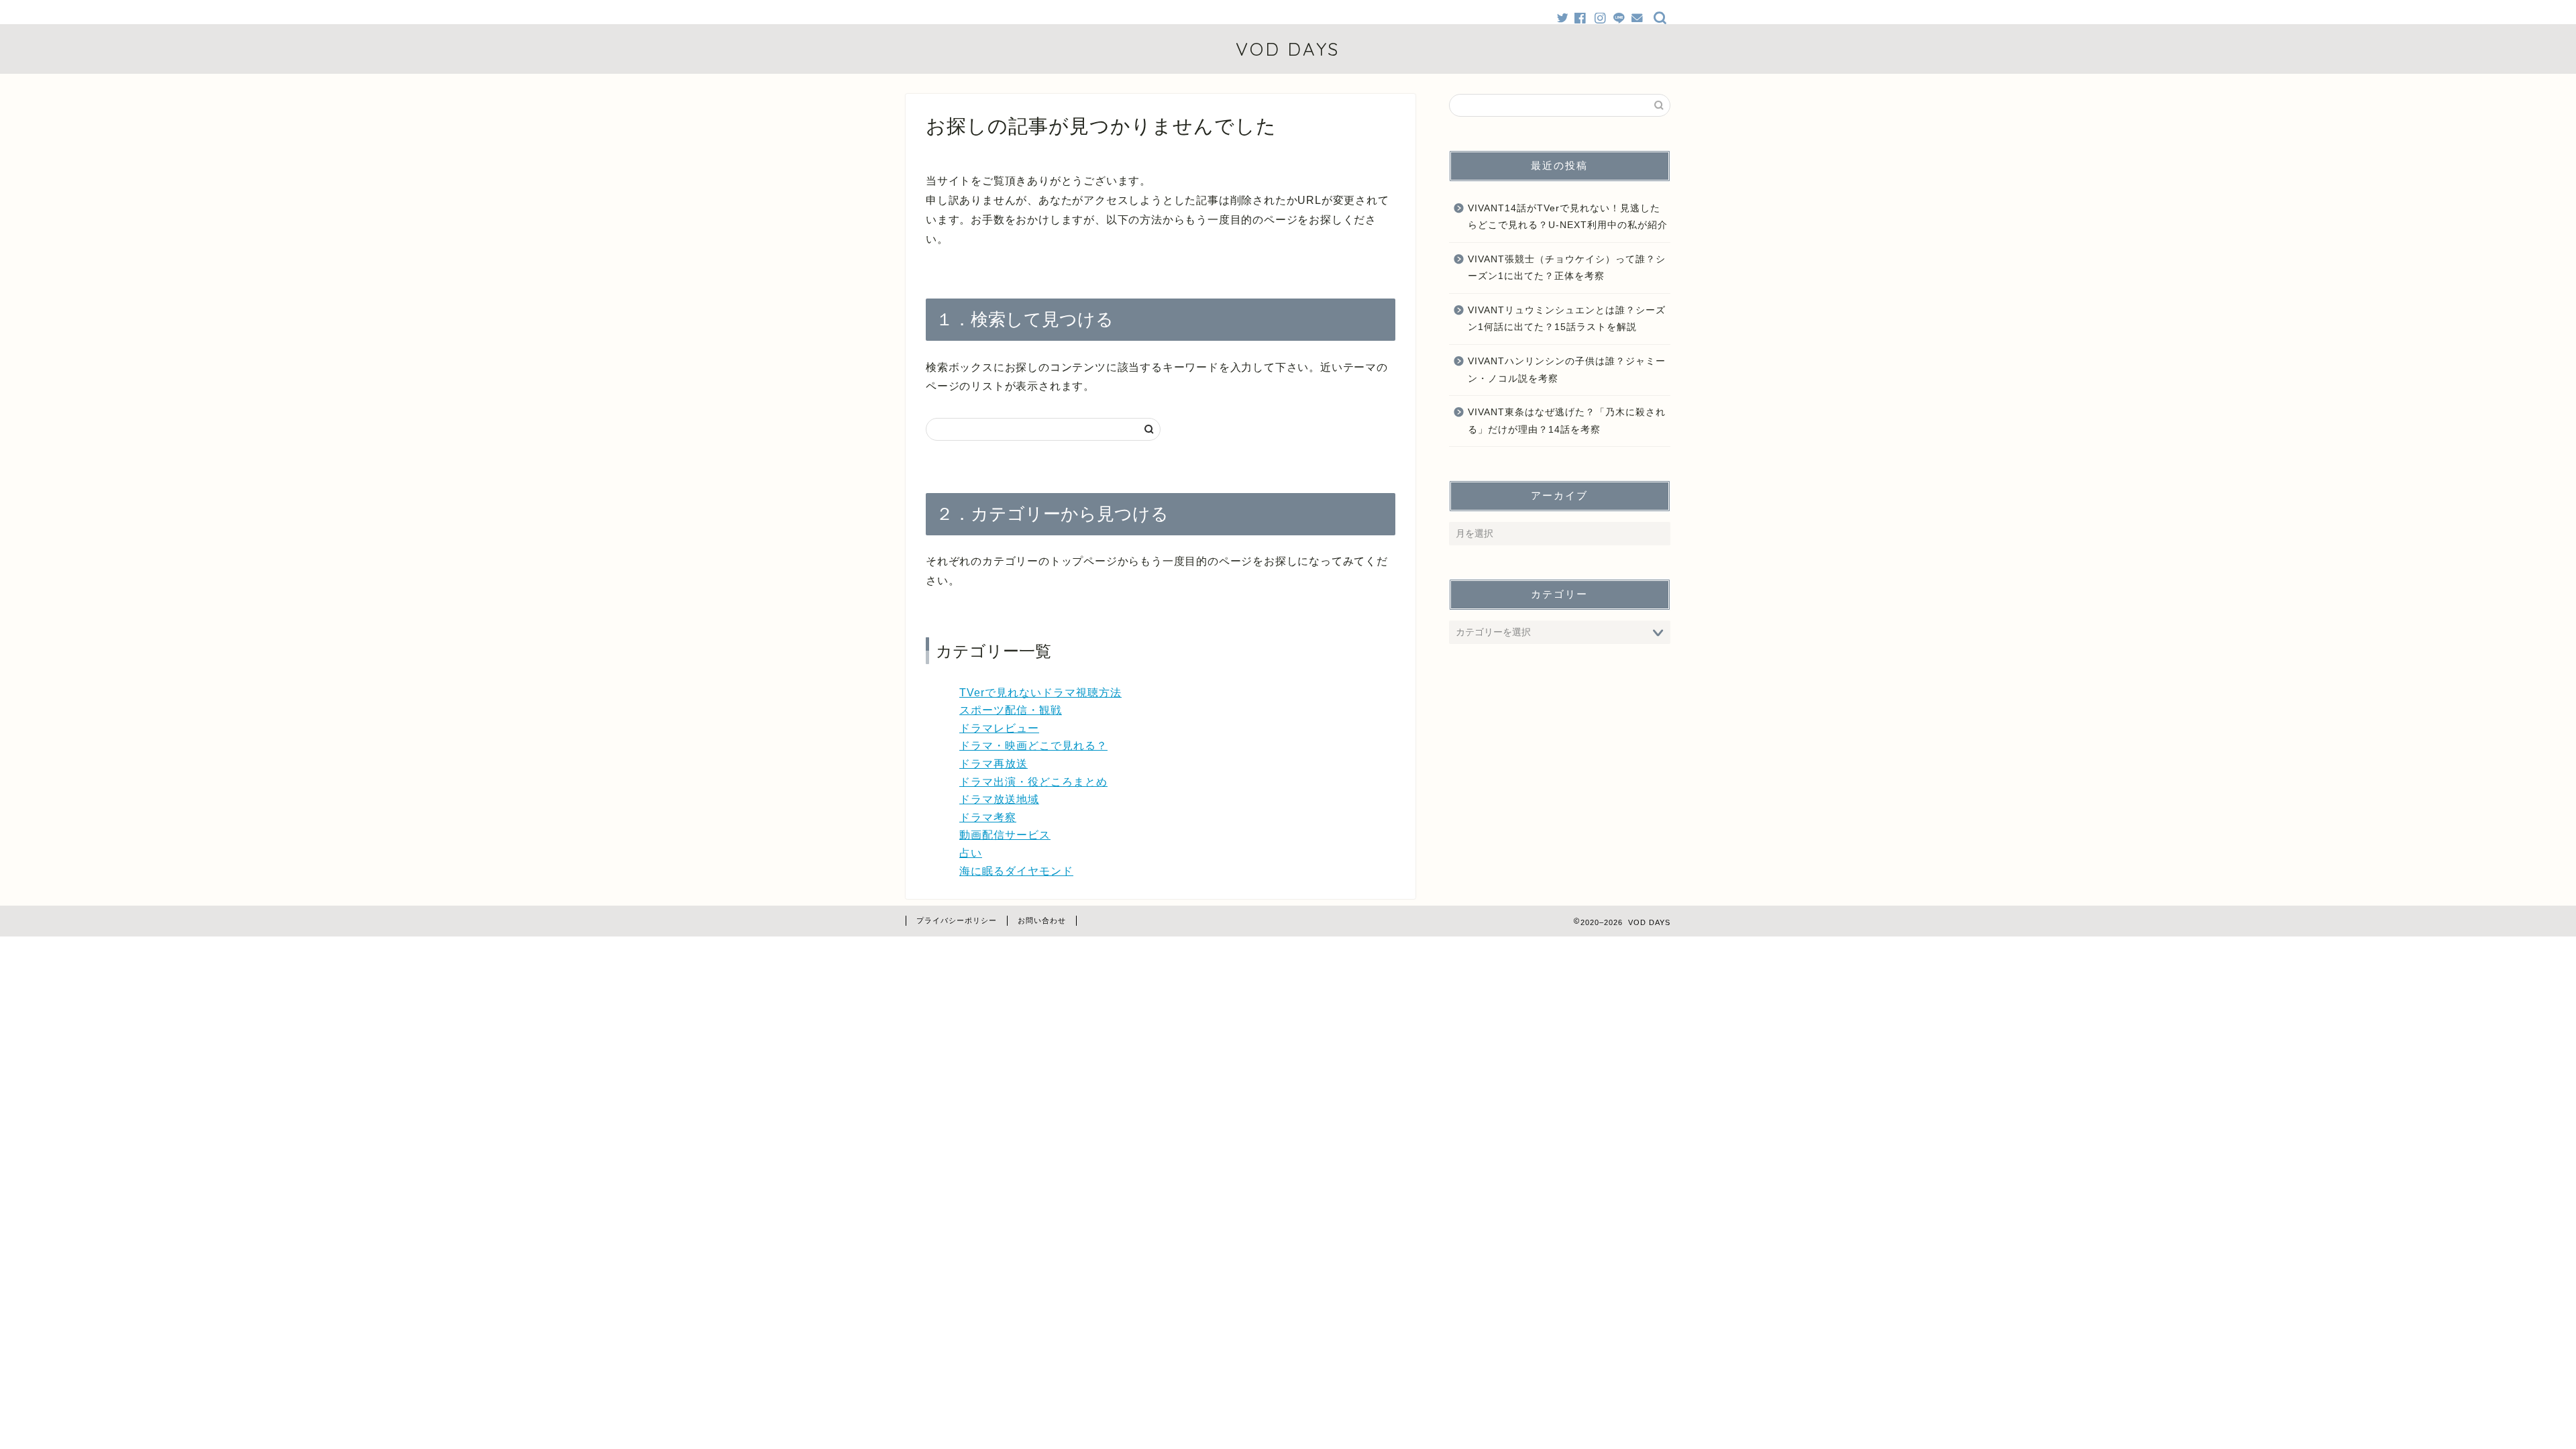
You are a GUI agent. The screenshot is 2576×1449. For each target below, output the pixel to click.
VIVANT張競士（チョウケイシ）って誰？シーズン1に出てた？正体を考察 (1567, 268)
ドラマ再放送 (994, 764)
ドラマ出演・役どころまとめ (1033, 782)
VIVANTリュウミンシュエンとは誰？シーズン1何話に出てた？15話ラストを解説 (1567, 319)
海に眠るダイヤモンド (1016, 871)
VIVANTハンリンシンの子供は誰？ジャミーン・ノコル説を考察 (1567, 370)
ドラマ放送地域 (999, 799)
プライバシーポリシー (957, 920)
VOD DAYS (1288, 49)
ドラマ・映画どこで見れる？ (1033, 746)
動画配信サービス (1005, 835)
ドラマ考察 (988, 817)
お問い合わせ (1042, 920)
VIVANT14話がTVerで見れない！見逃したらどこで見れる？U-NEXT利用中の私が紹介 (1568, 217)
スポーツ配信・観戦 (1011, 710)
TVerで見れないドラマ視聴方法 (1040, 693)
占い (971, 853)
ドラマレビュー (999, 728)
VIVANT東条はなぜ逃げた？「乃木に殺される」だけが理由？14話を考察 (1567, 421)
